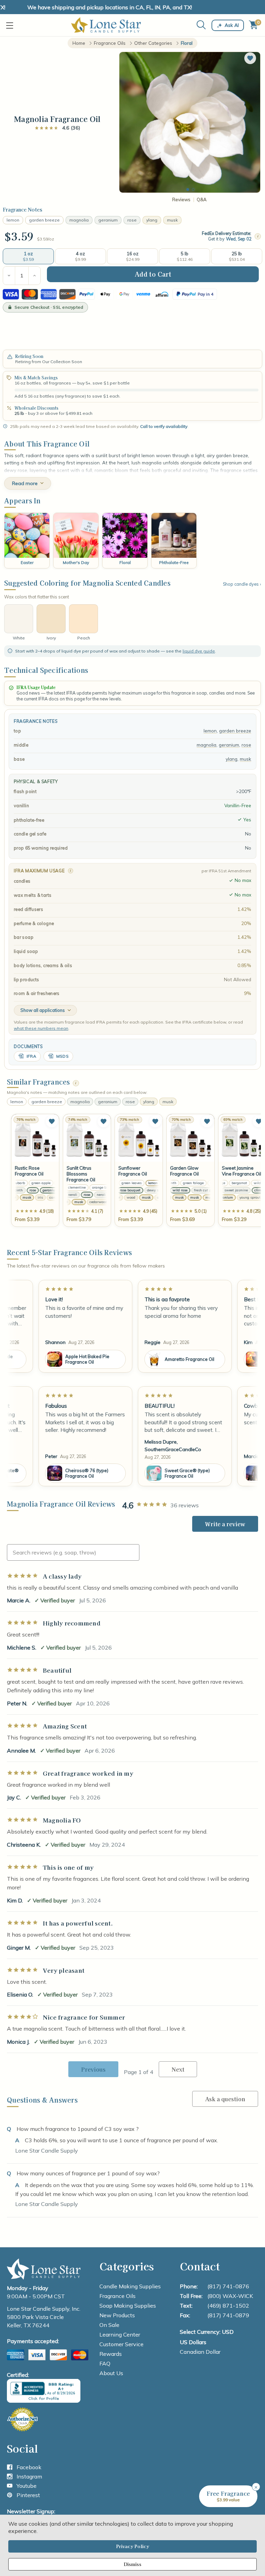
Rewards (111, 2354)
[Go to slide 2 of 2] (193, 189)
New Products (117, 2315)
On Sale (109, 2325)
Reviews (181, 200)
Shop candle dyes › (242, 584)
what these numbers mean (41, 1028)
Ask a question (225, 2099)
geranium (108, 220)
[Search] (201, 25)
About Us (111, 2373)
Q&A (202, 200)
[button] (250, 58)
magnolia (79, 220)
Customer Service (121, 2344)
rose (132, 220)
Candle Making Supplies (130, 2286)
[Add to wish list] (52, 1121)
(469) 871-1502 (228, 2306)
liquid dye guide (199, 651)
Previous (93, 2069)
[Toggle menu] (11, 25)
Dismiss (132, 2564)
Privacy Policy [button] (132, 2546)
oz (52, 239)
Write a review (225, 1524)
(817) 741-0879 (228, 2315)
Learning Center (120, 2334)
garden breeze (44, 220)
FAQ (105, 2363)
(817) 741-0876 (228, 2286)
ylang (152, 220)
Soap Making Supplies (128, 2306)
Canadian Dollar (200, 2352)
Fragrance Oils (117, 2296)
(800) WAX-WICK (230, 2296)
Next (178, 2069)
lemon (13, 220)
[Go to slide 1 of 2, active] (188, 189)
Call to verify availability (164, 426)
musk (172, 220)
